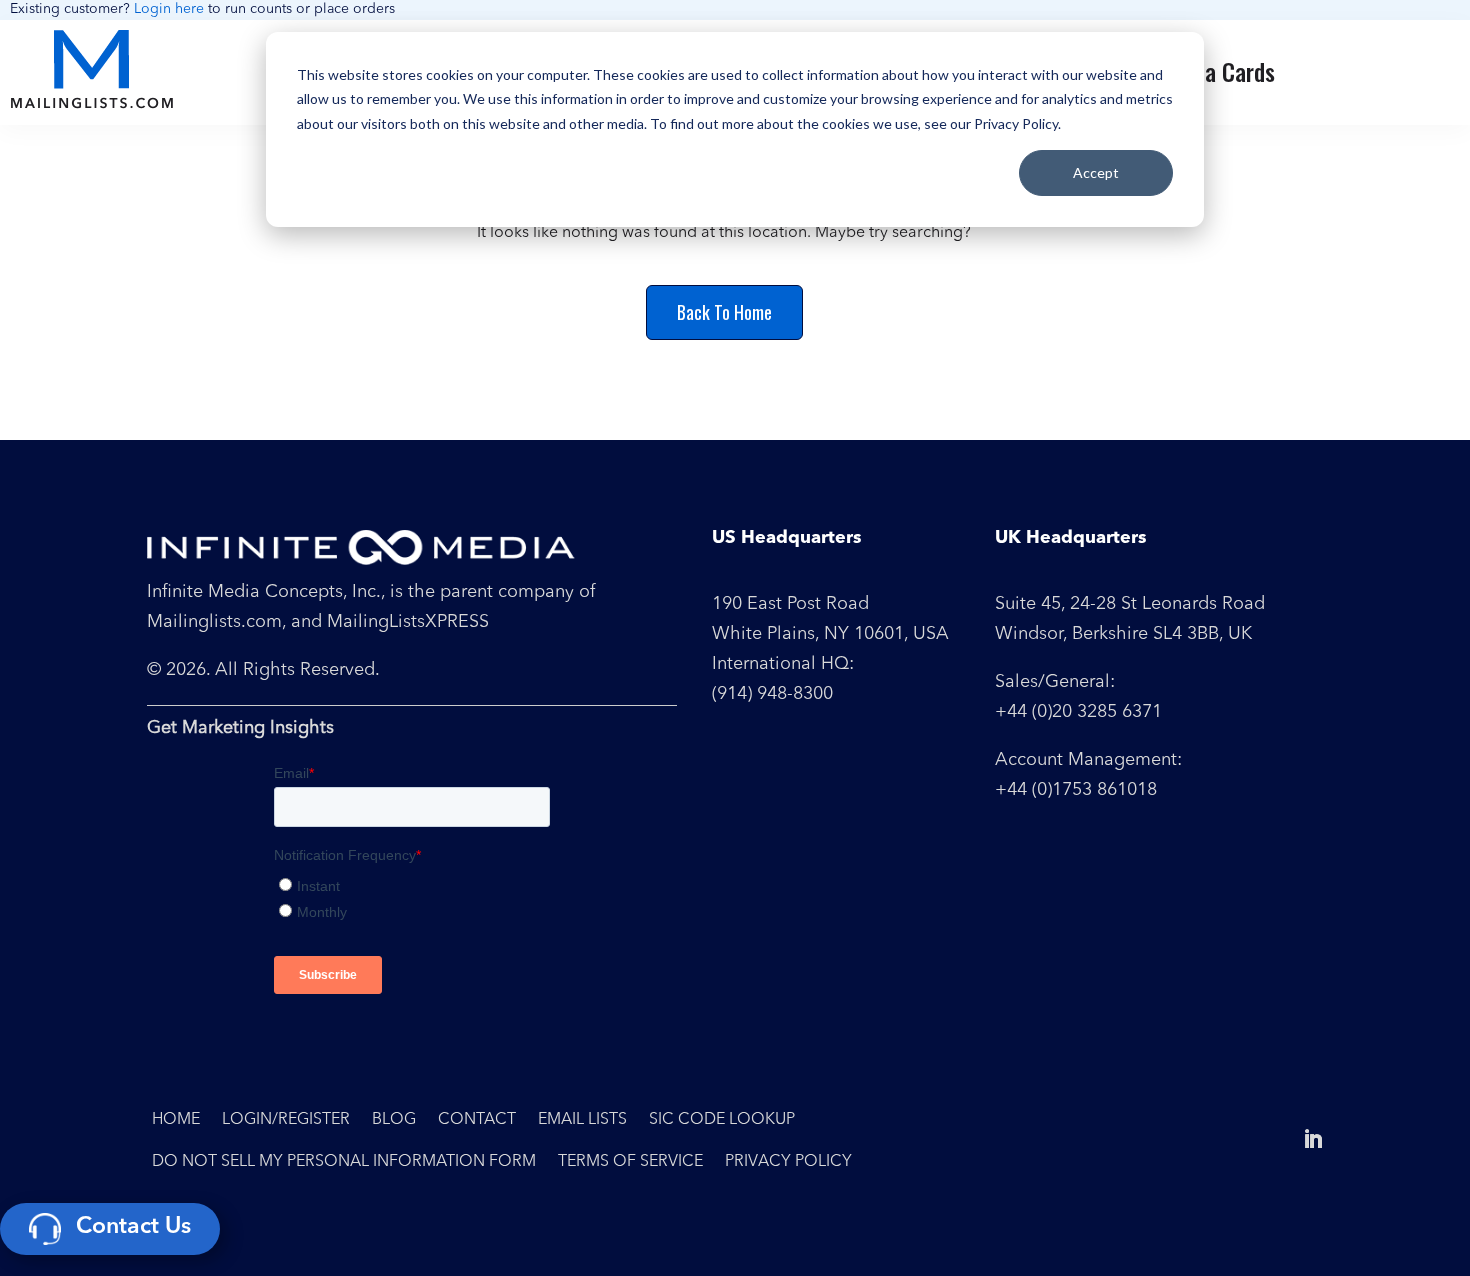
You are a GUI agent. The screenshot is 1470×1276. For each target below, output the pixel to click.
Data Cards (1224, 71)
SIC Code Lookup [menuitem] (722, 1120)
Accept (1096, 172)
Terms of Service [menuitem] (630, 1162)
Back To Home (724, 312)
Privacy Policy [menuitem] (788, 1162)
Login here (169, 9)
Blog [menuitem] (394, 1120)
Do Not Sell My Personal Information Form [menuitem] (344, 1162)
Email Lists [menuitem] (582, 1120)
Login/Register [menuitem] (286, 1120)
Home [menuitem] (176, 1120)
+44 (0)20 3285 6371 (1078, 712)
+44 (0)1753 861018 (1076, 790)
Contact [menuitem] (477, 1120)
